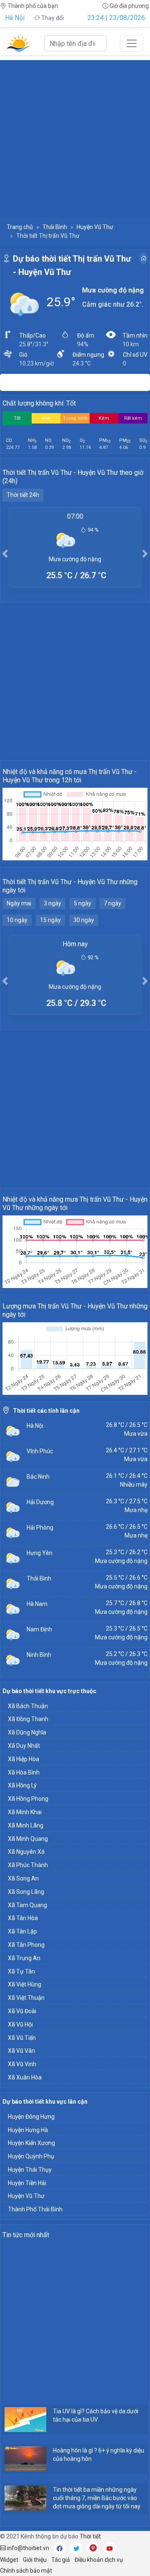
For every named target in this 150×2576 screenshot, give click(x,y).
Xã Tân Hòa (23, 1918)
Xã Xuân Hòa (25, 2077)
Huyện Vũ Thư (95, 227)
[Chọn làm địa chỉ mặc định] (143, 258)
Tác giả (61, 2560)
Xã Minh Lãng (26, 1825)
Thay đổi (52, 18)
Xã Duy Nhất (24, 1746)
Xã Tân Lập (22, 1931)
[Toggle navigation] (132, 43)
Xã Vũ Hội (20, 2024)
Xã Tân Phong (26, 1945)
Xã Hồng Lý (22, 1785)
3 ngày (52, 903)
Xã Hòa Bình (24, 1772)
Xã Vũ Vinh (22, 2064)
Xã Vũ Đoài (22, 2011)
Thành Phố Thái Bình (35, 2209)
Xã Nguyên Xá (26, 1852)
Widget (9, 2560)
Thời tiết (90, 2536)
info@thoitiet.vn (27, 2548)
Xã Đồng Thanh (28, 1719)
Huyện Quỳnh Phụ (31, 2156)
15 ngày (50, 920)
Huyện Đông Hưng (31, 2117)
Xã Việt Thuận (26, 1998)
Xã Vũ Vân (21, 2051)
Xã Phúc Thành (28, 1865)
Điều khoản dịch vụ (99, 2560)
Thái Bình (55, 227)
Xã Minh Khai (25, 1812)
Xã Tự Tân (21, 1971)
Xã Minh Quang (28, 1839)
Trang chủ (20, 227)
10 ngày (17, 920)
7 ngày (112, 903)
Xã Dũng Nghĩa (27, 1732)
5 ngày (82, 903)
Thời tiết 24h (23, 495)
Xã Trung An (24, 1958)
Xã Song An (23, 1878)
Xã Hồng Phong (28, 1799)
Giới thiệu (35, 2560)
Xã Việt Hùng (25, 1984)
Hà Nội (15, 18)
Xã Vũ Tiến (22, 2038)
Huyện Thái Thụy (30, 2170)
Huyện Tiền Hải (27, 2183)
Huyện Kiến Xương (31, 2143)
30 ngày (84, 920)
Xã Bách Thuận (28, 1706)
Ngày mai (19, 903)
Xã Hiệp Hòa (24, 1759)
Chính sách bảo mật (26, 2571)
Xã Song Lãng (26, 1892)
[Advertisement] (75, 135)
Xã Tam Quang (27, 1905)
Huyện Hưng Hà (28, 2130)
